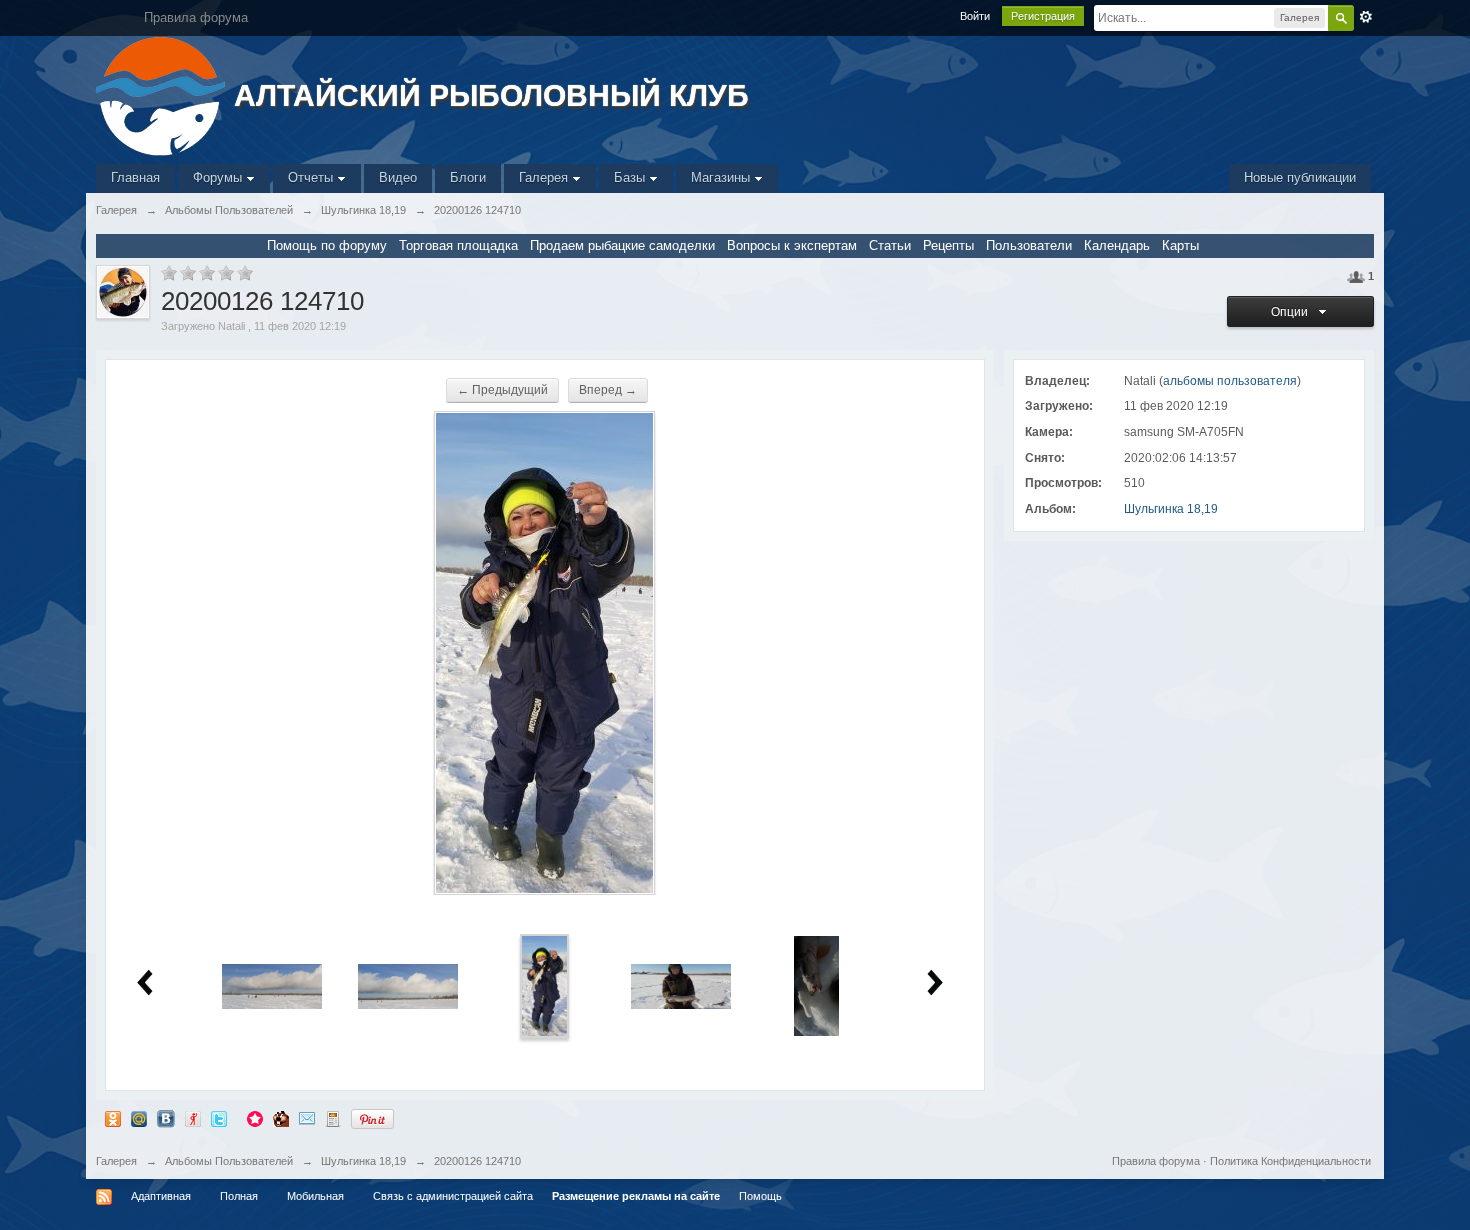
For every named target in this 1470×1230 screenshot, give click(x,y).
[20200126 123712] (408, 985)
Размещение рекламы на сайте (636, 1196)
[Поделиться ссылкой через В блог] (333, 1118)
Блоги (468, 177)
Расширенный (1366, 17)
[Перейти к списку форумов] (162, 94)
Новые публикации (1300, 177)
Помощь (760, 1196)
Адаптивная (161, 1196)
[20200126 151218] (816, 985)
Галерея (545, 177)
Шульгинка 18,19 (1171, 509)
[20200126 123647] (272, 985)
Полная (239, 1196)
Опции (1292, 312)
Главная (135, 177)
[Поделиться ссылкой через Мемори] (255, 1118)
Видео (398, 177)
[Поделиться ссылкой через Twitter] (219, 1118)
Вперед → (608, 390)
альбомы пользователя (1230, 381)
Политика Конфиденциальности (1290, 1161)
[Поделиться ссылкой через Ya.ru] (193, 1118)
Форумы (219, 177)
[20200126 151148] (681, 985)
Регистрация (1043, 16)
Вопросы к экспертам (792, 245)
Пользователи (1029, 245)
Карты (1180, 245)
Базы (631, 177)
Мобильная (315, 1196)
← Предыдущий (502, 390)
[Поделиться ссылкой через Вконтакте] (166, 1118)
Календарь (1117, 245)
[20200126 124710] (544, 985)
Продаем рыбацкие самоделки (622, 245)
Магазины (722, 177)
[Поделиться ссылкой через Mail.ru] (139, 1118)
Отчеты (312, 177)
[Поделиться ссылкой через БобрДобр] (281, 1118)
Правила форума (1156, 1161)
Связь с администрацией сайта (453, 1196)
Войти (975, 16)
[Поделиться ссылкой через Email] (307, 1118)
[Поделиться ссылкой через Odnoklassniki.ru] (113, 1118)
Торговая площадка (458, 245)
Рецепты (948, 245)
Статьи (890, 245)
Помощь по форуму (327, 245)
